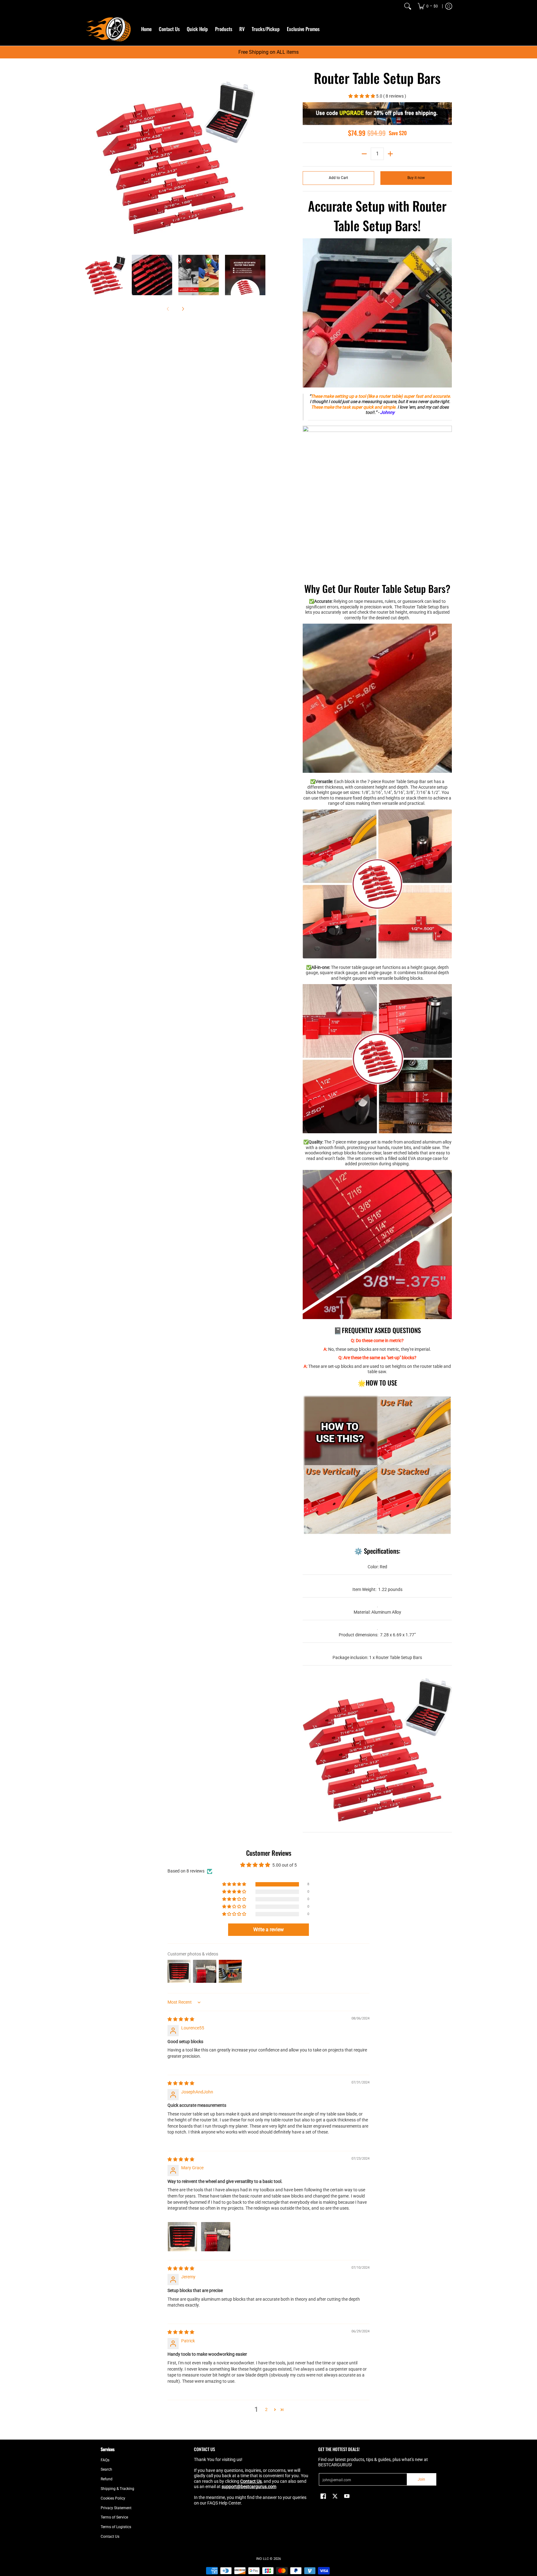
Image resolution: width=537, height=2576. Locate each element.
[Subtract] (364, 154)
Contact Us (110, 2537)
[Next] (261, 158)
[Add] (390, 154)
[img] (181, 2019)
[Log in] (449, 6)
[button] (362, 96)
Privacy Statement (116, 2508)
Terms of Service (114, 2517)
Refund (107, 2479)
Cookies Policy (113, 2498)
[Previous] (89, 158)
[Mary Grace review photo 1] (182, 2237)
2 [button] (266, 2409)
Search (106, 2469)
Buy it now (416, 178)
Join (421, 2479)
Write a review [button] (268, 1930)
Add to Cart (338, 178)
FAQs (105, 2460)
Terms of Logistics (116, 2527)
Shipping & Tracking (117, 2489)
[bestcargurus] (108, 29)
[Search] (408, 6)
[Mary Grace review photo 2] (216, 2237)
